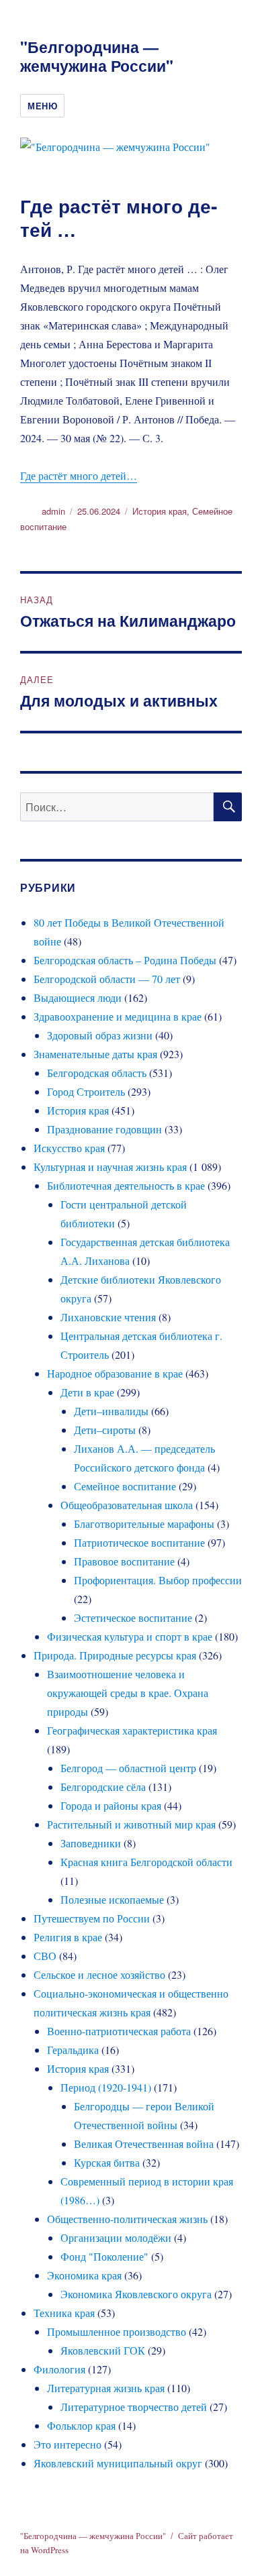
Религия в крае (68, 1937)
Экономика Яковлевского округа (136, 2294)
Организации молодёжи (116, 2237)
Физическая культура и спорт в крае (130, 1636)
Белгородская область (97, 1073)
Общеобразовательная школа (127, 1505)
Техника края (64, 2313)
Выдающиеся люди (78, 997)
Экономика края (84, 2275)
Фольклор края (81, 2425)
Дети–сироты (105, 1430)
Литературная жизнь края (106, 2388)
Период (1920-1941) (106, 2087)
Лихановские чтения (108, 1317)
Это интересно (68, 2444)
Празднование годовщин (104, 1129)
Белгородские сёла (103, 1787)
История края (160, 511)
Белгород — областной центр (128, 1768)
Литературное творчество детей (134, 2407)
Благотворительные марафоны (144, 1524)
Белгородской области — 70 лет (107, 979)
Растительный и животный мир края (131, 1824)
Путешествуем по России (92, 1918)
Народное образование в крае (115, 1373)
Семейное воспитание (125, 1486)
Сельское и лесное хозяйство (99, 1974)
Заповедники (91, 1843)
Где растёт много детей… (79, 475)
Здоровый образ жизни (100, 1035)
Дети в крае (87, 1392)
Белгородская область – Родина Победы (125, 960)
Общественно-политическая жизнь (127, 2219)
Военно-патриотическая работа (119, 2031)
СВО (45, 1956)
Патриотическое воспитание (139, 1542)
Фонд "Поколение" (104, 2256)
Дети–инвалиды (111, 1411)
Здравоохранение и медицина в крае (118, 1016)
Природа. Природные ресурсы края (115, 1655)
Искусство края (69, 1148)
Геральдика (73, 2050)
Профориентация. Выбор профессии (158, 1580)
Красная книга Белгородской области (146, 1862)
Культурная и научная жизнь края (110, 1167)
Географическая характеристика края (132, 1730)
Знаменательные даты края (95, 1054)
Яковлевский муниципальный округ (118, 2463)
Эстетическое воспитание (133, 1617)
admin (53, 511)
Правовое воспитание (124, 1561)
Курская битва (107, 2162)
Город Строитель (86, 1091)
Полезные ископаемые (112, 1899)
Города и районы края (111, 1805)
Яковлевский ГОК (103, 2350)
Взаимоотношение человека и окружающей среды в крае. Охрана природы (128, 1693)
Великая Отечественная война (144, 2144)
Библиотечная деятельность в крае (126, 1185)
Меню (42, 106)
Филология (59, 2369)
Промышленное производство (117, 2331)
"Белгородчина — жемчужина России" (97, 56)
